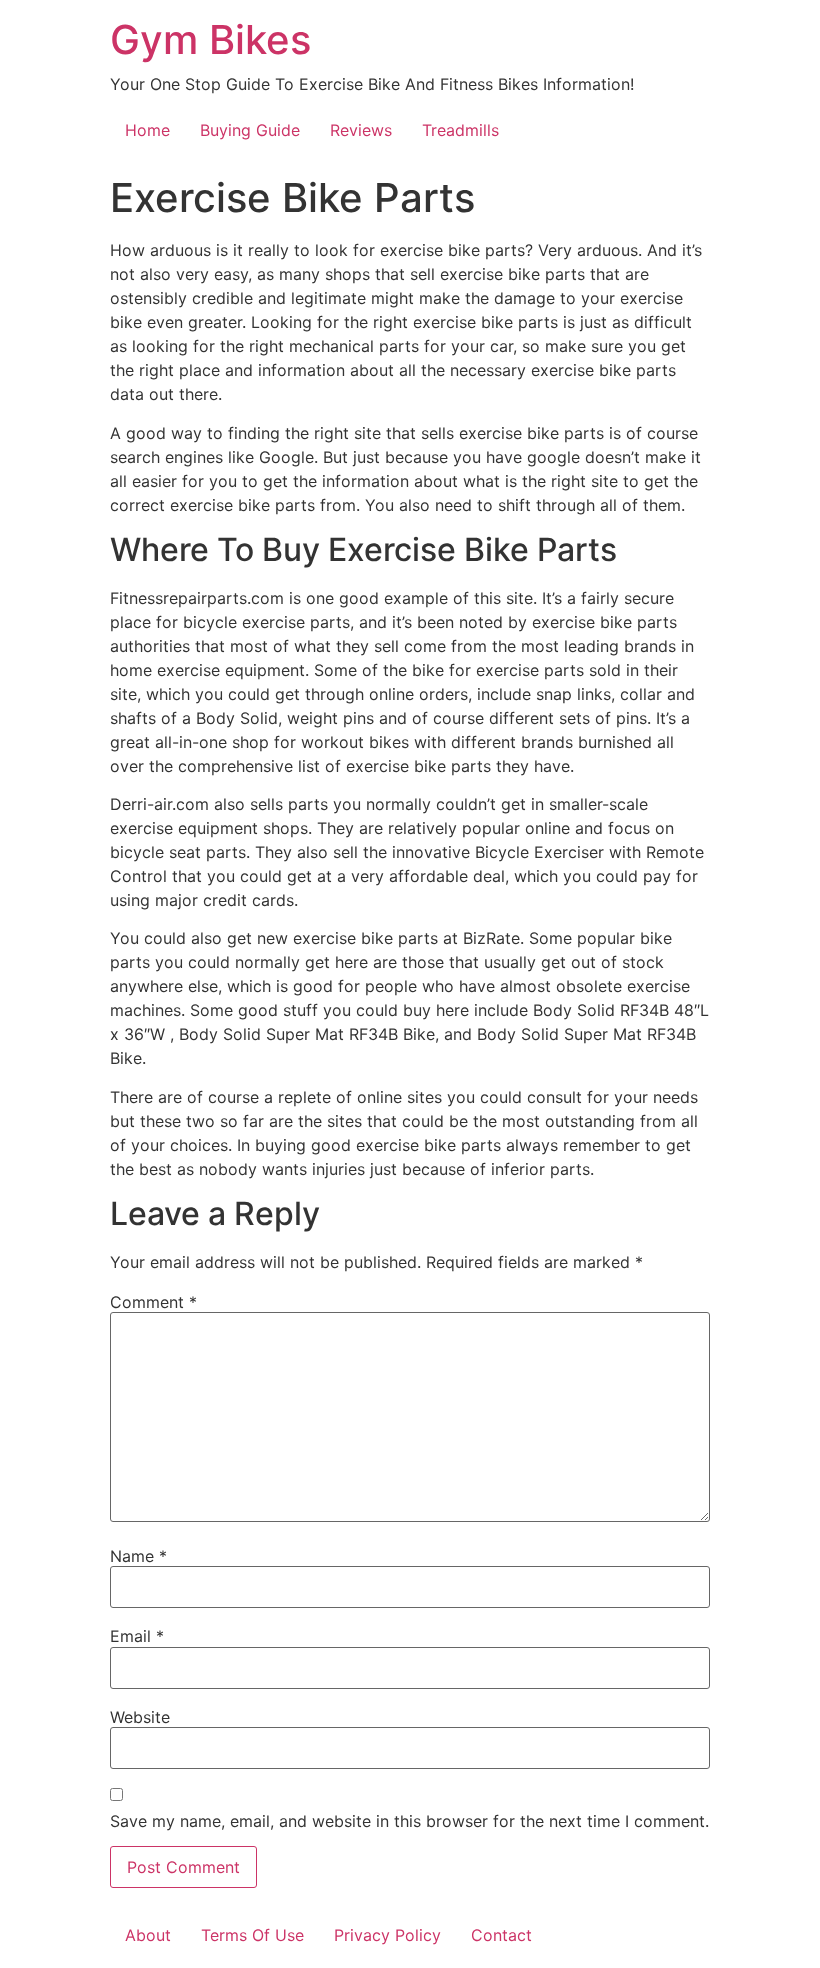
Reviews (361, 130)
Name (138, 1556)
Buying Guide (250, 130)
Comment (153, 1302)
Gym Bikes (210, 39)
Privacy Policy (387, 1935)
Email (137, 1636)
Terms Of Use (252, 1935)
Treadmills (460, 130)
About (148, 1935)
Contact (501, 1935)
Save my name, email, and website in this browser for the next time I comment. (409, 1821)
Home (147, 130)
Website (140, 1717)
